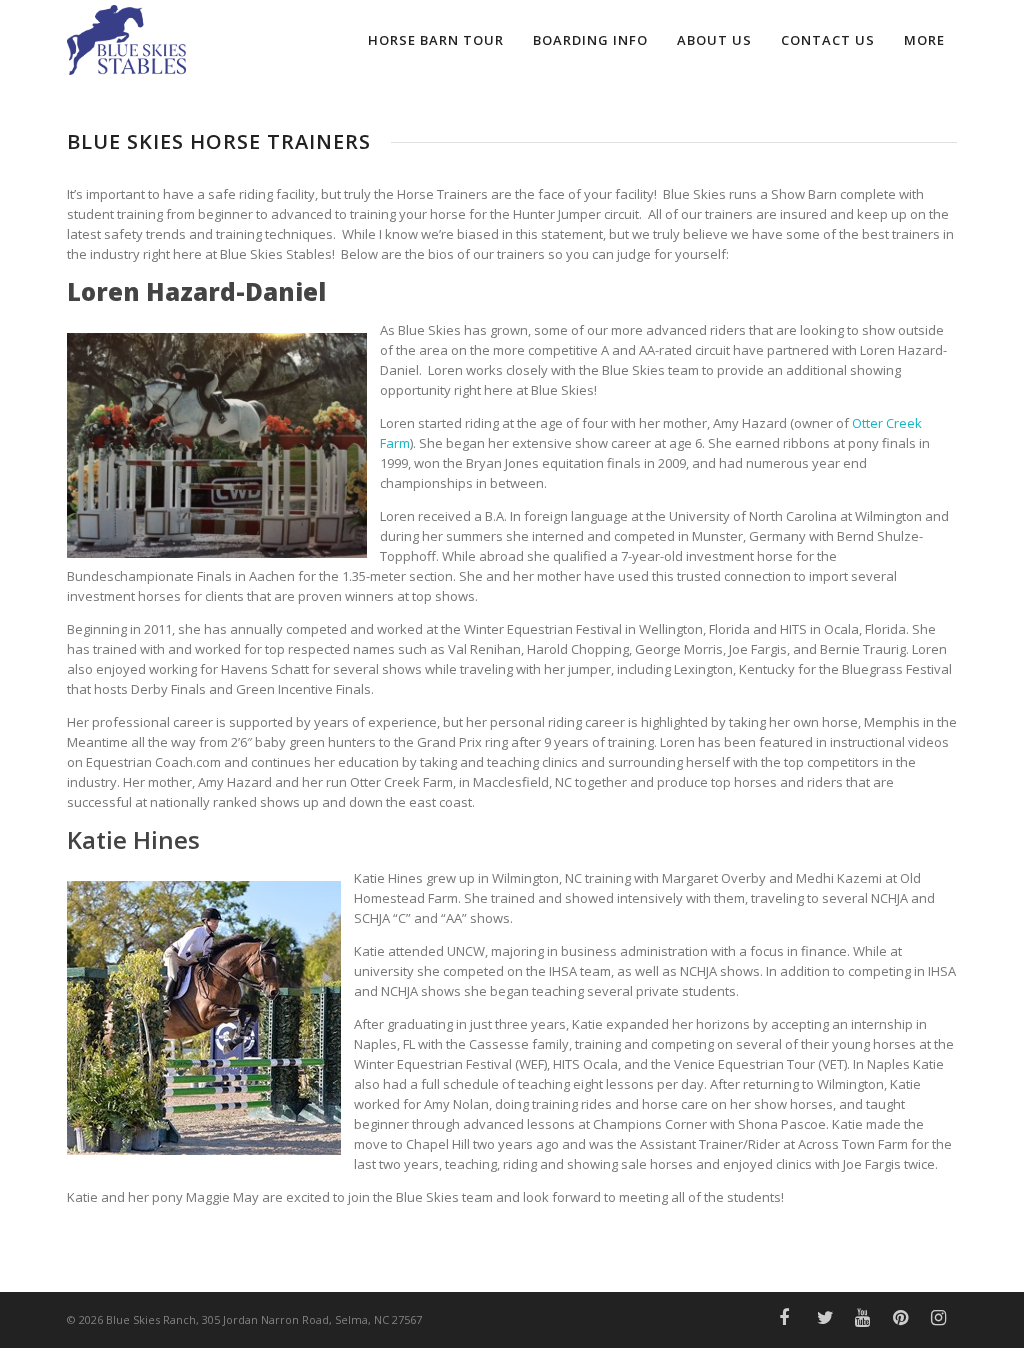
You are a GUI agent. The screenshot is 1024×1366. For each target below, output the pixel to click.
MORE (924, 40)
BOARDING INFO (590, 40)
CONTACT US (828, 40)
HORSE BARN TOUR (436, 40)
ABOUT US (714, 40)
